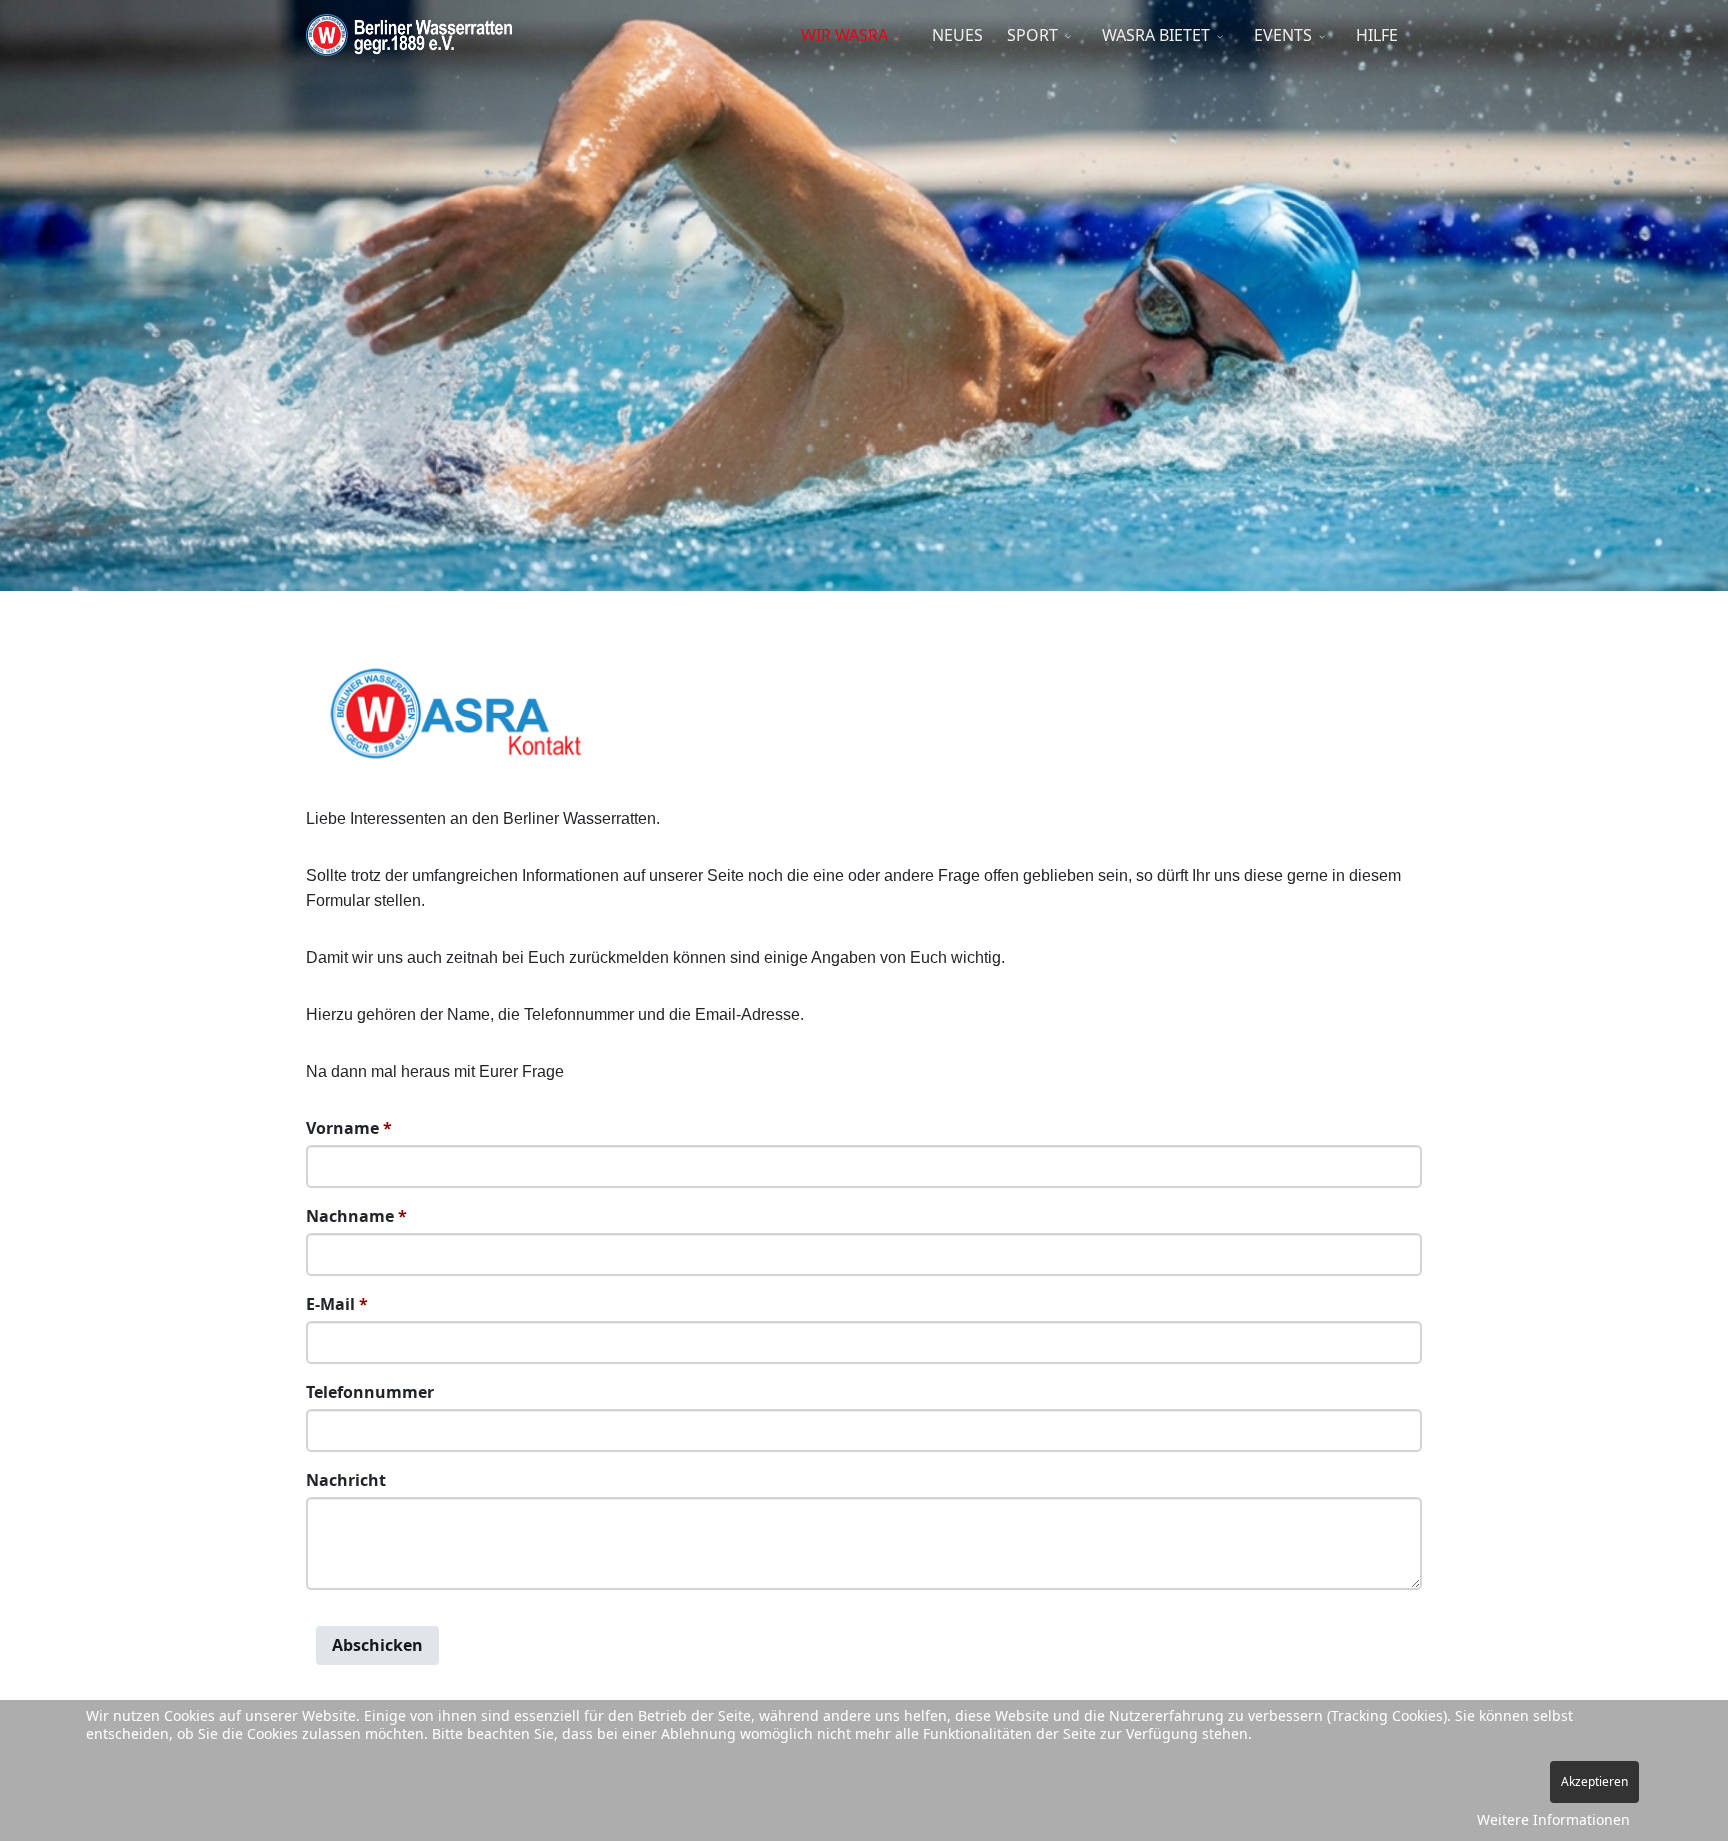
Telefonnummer (370, 1392)
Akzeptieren (1594, 1781)
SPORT (1032, 35)
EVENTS (1283, 35)
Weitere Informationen (1553, 1819)
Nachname (356, 1216)
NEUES (957, 35)
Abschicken (377, 1645)
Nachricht (346, 1480)
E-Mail (337, 1304)
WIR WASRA (844, 35)
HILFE (1377, 35)
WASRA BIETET (1156, 35)
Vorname (349, 1128)
